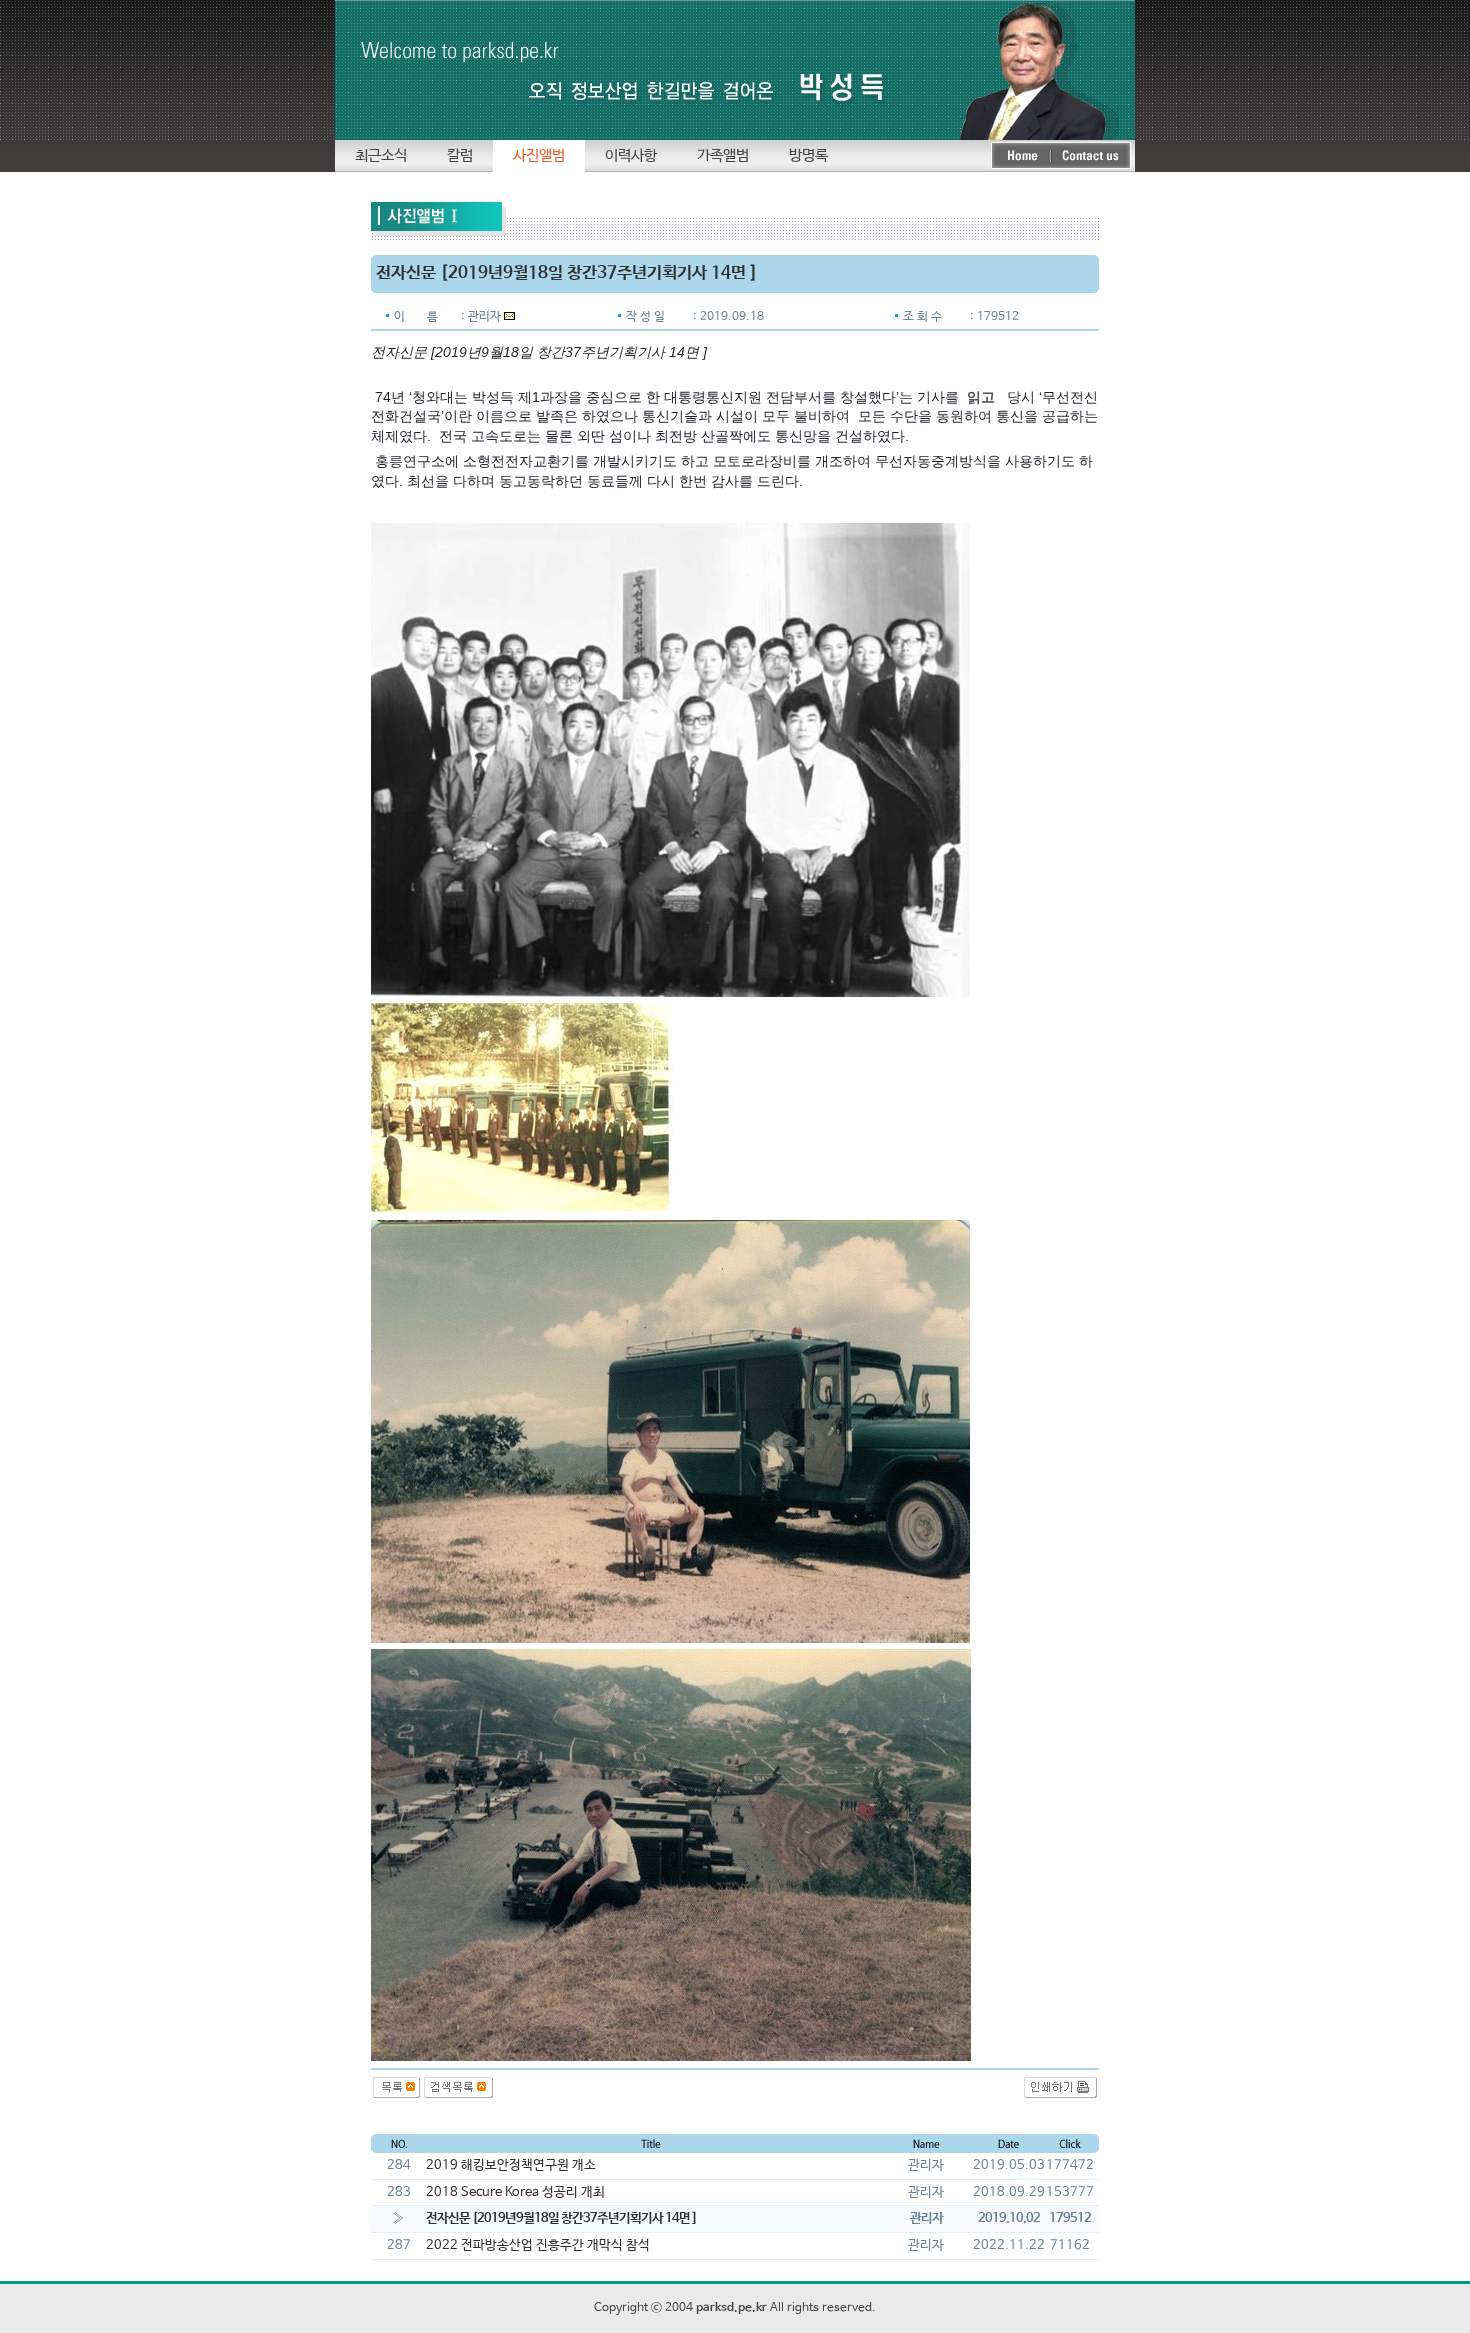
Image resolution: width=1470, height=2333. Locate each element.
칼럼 (460, 155)
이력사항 (631, 155)
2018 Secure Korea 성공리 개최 (515, 2192)
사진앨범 (539, 155)
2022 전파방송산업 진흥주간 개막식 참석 (538, 2245)
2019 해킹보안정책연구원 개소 (511, 2165)
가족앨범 (723, 155)
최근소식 (381, 155)
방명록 (808, 155)
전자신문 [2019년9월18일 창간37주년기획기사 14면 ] (561, 2218)
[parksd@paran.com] (509, 317)
